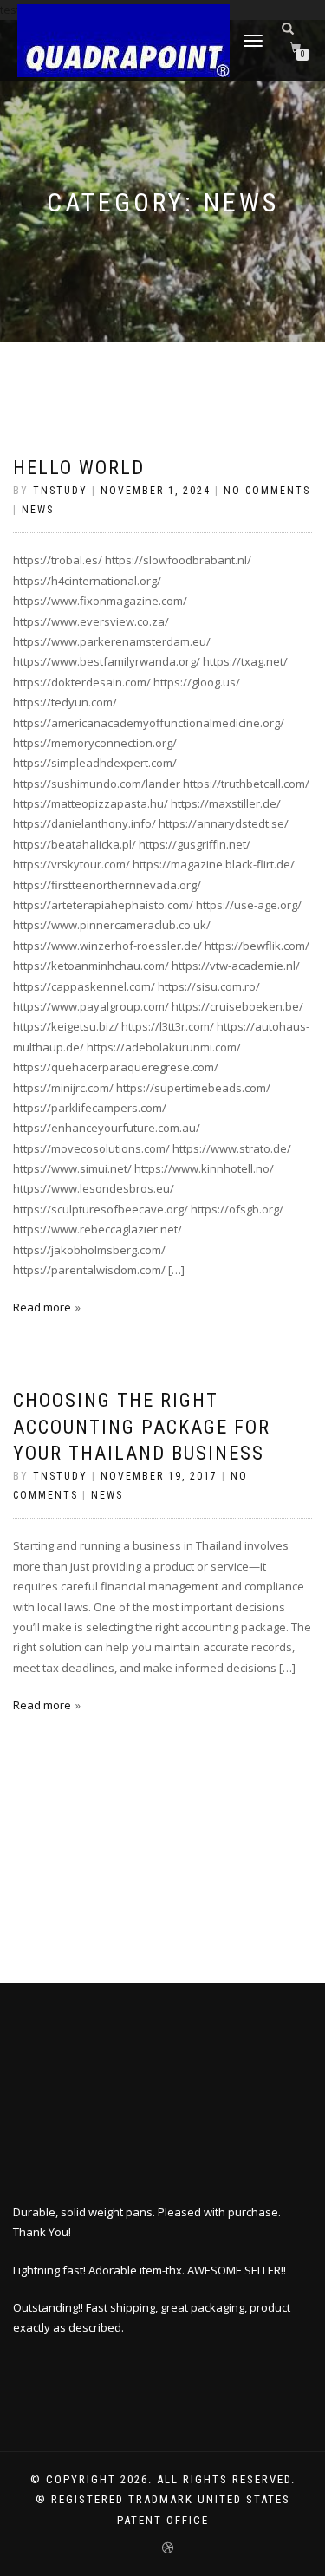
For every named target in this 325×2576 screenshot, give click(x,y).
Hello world (79, 468)
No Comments (267, 491)
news (38, 510)
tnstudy (60, 491)
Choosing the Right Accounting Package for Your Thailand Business (142, 1427)
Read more (42, 1307)
